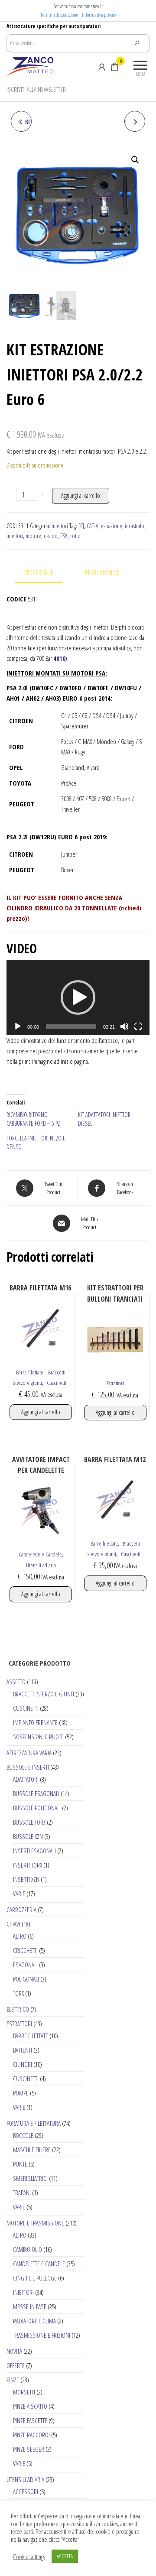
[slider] (71, 1027)
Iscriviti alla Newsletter (36, 89)
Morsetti (24, 2392)
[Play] (18, 1027)
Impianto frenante (35, 1722)
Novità (14, 2351)
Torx (18, 1993)
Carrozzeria (21, 1910)
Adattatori (26, 1779)
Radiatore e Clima (34, 2321)
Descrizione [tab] (38, 572)
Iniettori (60, 526)
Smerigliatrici (30, 2178)
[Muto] (124, 1027)
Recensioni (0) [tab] (102, 572)
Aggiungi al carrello (81, 495)
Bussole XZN (28, 1836)
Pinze (13, 2380)
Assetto (16, 1682)
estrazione (112, 526)
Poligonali (26, 1979)
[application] (78, 997)
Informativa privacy (99, 15)
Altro (20, 1936)
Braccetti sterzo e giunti (44, 1694)
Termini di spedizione (59, 15)
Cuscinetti (57, 1383)
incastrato (135, 526)
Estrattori (115, 1383)
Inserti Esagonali (34, 1851)
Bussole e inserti (28, 1767)
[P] (81, 526)
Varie (19, 1894)
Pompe (21, 2093)
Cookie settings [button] (29, 2557)
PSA (64, 536)
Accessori (26, 2492)
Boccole (23, 2135)
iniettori (15, 536)
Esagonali (25, 1965)
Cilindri (23, 2064)
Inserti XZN (26, 1879)
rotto (75, 536)
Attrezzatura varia (29, 1753)
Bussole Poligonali (37, 1808)
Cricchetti (25, 1950)
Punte (20, 2164)
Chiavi (13, 1924)
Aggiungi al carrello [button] (41, 1412)
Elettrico (18, 2009)
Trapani (22, 2193)
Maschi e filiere (32, 2150)
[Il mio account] (102, 67)
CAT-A (93, 526)
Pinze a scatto (30, 2406)
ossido (51, 536)
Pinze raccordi (31, 2435)
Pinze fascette (30, 2420)
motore (33, 536)
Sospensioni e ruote (38, 1737)
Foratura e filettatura (34, 2123)
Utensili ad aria (41, 1565)
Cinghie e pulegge (35, 2278)
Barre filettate (30, 1372)
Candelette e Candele (40, 1554)
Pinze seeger (29, 2449)
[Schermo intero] (138, 1027)
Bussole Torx (29, 1822)
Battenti (23, 2050)
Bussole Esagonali (36, 1793)
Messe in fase (30, 2306)
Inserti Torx (28, 1865)
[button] (135, 160)
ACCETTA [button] (65, 2556)
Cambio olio (28, 2249)
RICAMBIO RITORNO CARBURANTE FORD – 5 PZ (33, 1119)
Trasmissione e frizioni (42, 2335)
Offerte (16, 2365)
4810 (59, 658)
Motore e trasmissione (35, 2223)
